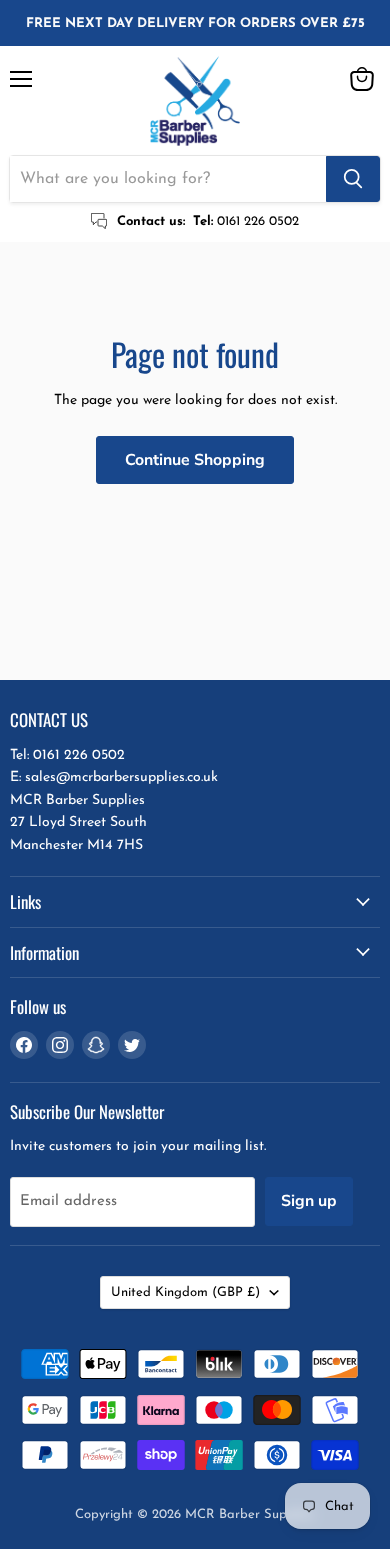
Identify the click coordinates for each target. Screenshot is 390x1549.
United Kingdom (185, 1292)
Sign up (309, 1201)
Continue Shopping (195, 460)
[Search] (353, 179)
